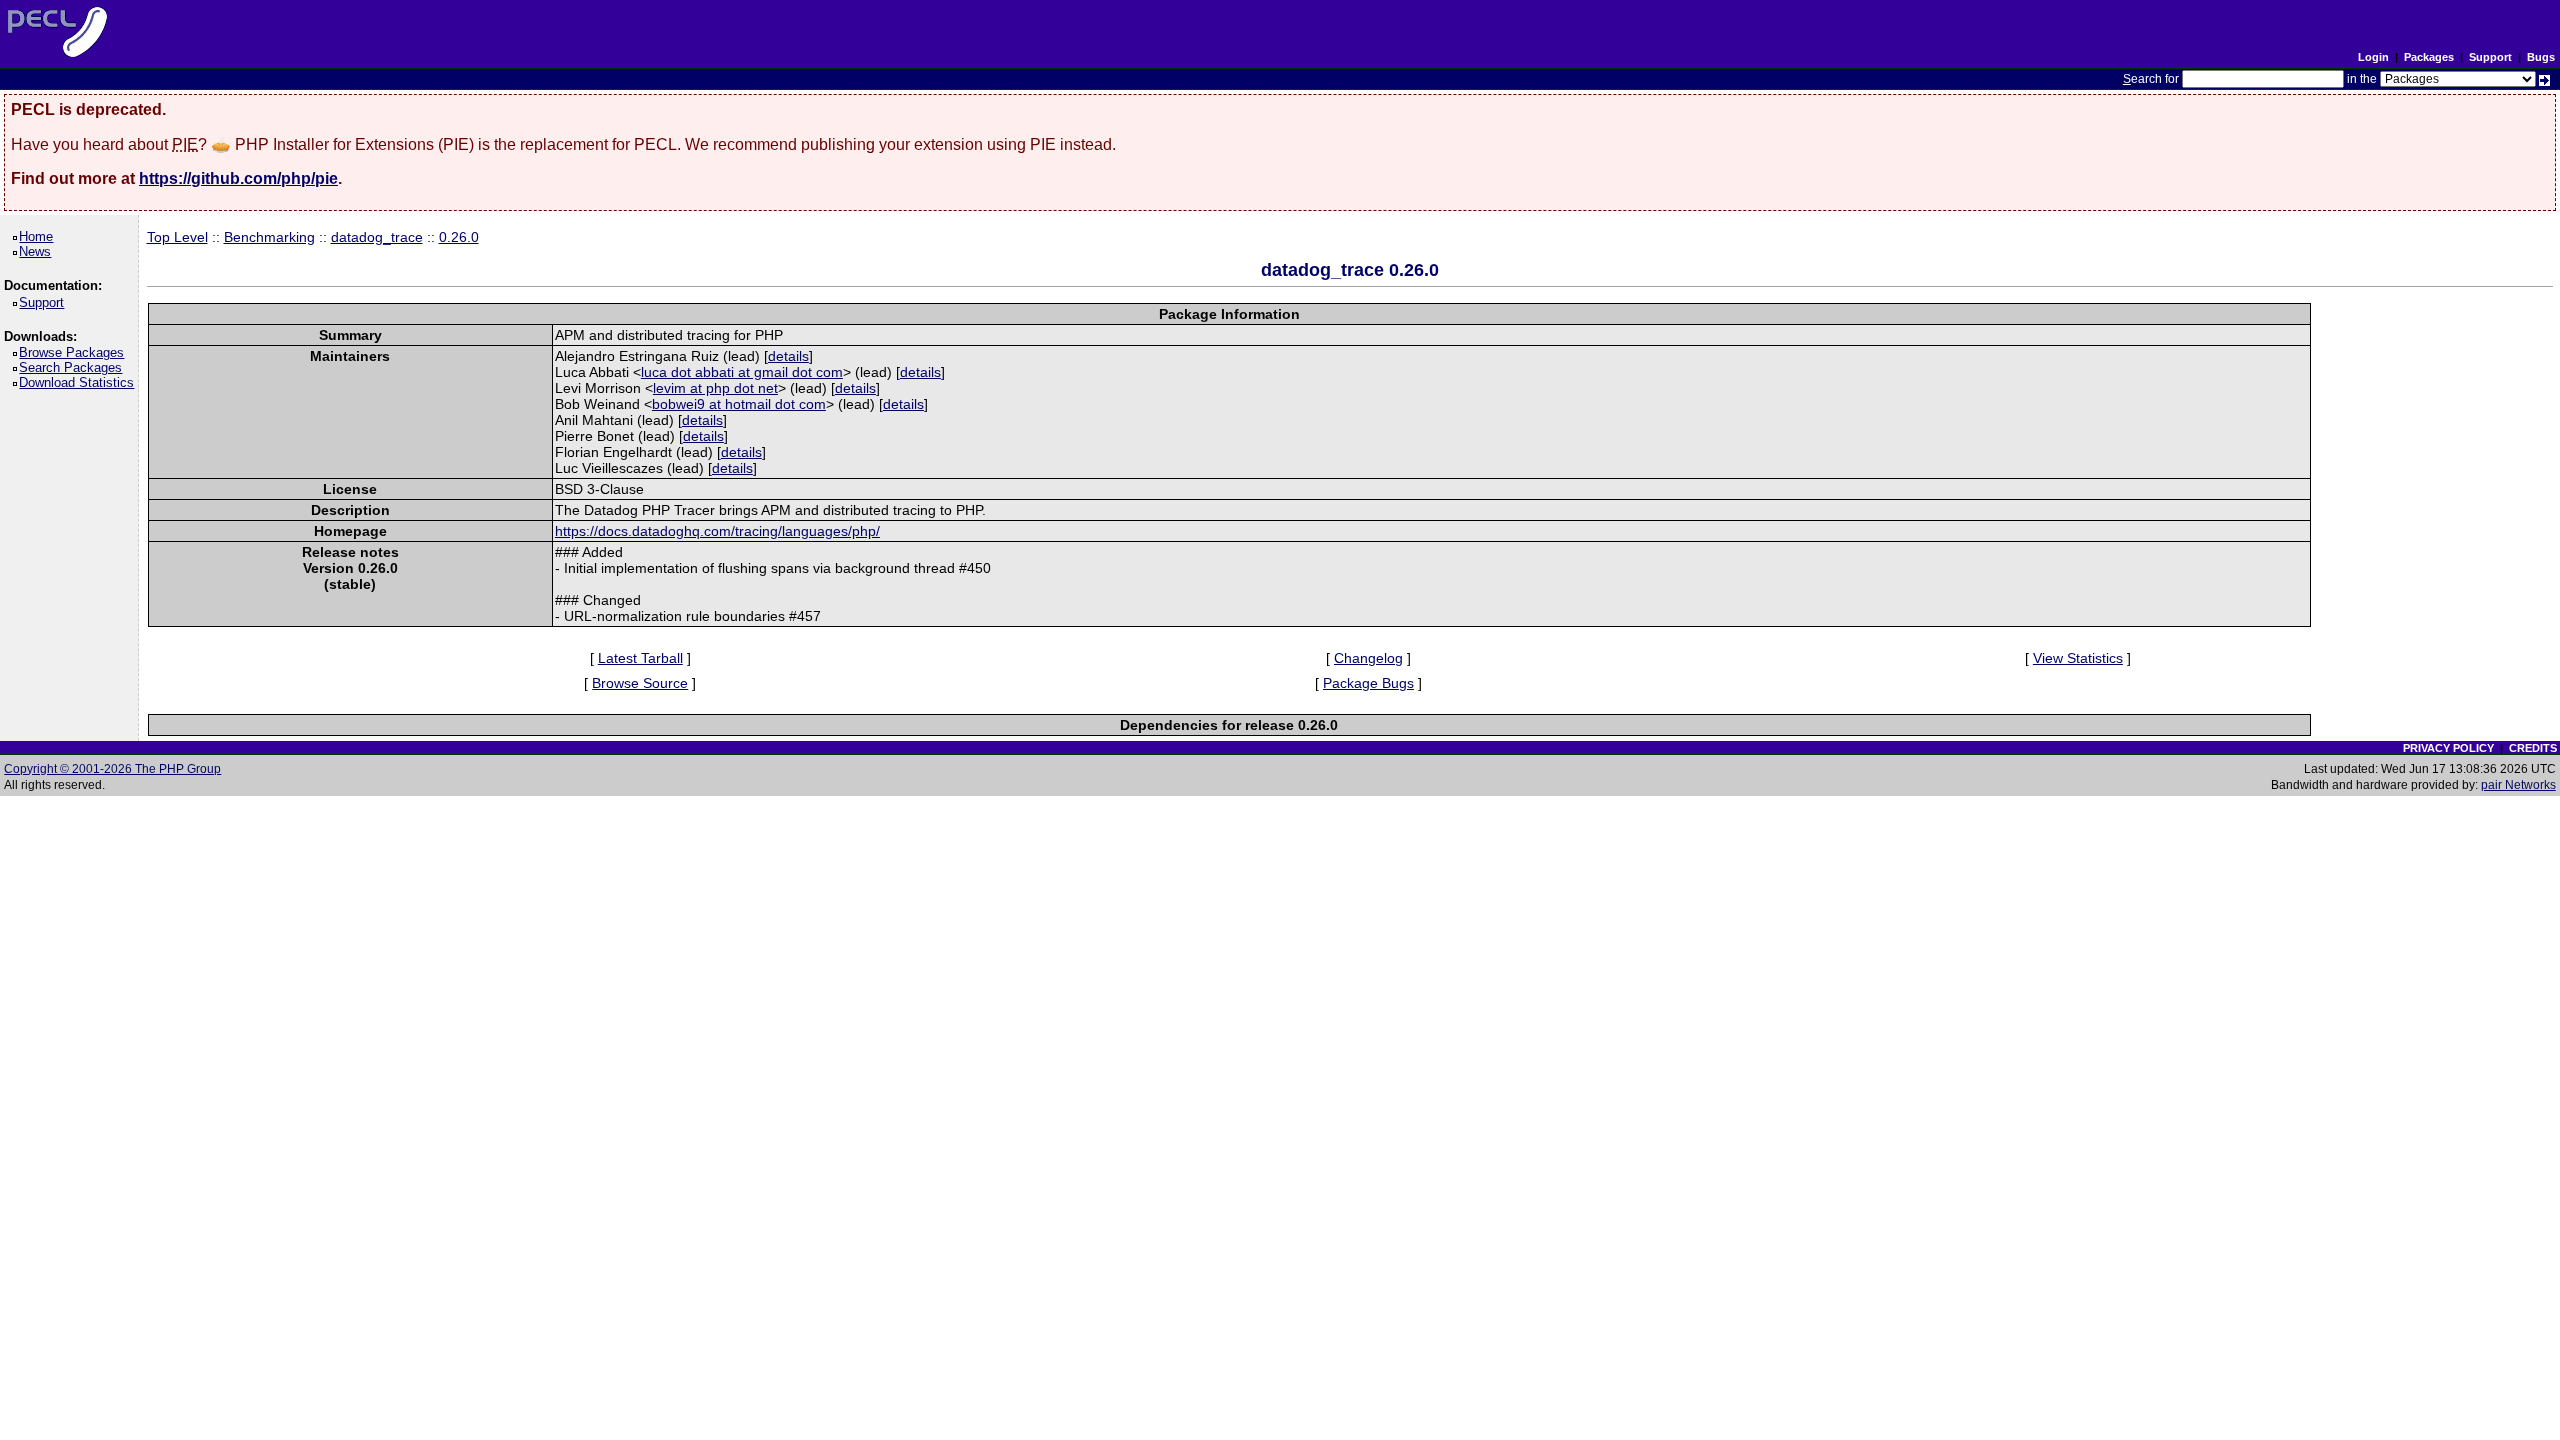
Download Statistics (80, 382)
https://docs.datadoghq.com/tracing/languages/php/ (717, 531)
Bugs (2541, 57)
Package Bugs (1368, 683)
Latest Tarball (640, 658)
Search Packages (74, 367)
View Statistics (2078, 658)
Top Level (177, 237)
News (38, 251)
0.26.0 (459, 237)
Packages (2429, 57)
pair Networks (2518, 785)
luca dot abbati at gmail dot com (742, 372)
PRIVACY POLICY (2448, 748)
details (788, 356)
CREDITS (2533, 748)
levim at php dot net (715, 388)
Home (39, 236)
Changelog (1368, 658)
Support (2490, 57)
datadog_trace (377, 237)
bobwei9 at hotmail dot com (739, 404)
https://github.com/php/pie (238, 178)
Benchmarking (269, 237)
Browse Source (640, 683)
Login (2373, 57)
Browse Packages (75, 352)
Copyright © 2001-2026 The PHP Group (112, 769)
